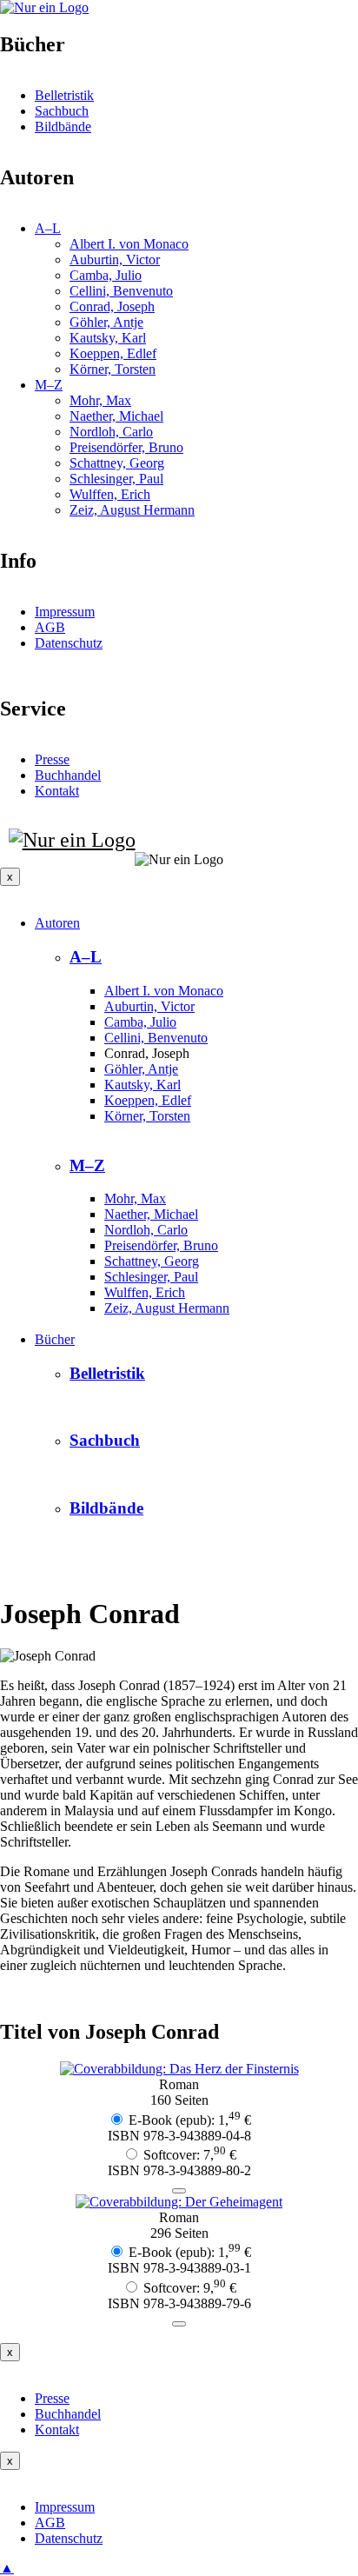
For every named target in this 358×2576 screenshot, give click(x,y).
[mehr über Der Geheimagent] (179, 2202)
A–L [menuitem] (48, 228)
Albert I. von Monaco (164, 991)
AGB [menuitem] (50, 2523)
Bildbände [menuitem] (63, 126)
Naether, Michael (151, 1214)
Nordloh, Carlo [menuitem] (111, 432)
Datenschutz (69, 643)
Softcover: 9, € (190, 2288)
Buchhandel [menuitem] (68, 775)
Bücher (55, 1339)
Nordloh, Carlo (146, 1230)
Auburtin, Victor (149, 1006)
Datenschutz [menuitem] (69, 2538)
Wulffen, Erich (145, 1292)
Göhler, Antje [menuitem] (106, 322)
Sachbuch (105, 1440)
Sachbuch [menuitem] (62, 111)
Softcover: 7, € (190, 2155)
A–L (86, 957)
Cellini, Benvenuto (156, 1038)
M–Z (87, 1165)
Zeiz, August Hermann (167, 1308)
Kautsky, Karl (143, 1085)
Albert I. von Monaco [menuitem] (129, 244)
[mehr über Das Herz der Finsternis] (179, 2069)
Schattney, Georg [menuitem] (117, 463)
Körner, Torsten (147, 1116)
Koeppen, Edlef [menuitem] (113, 353)
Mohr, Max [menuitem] (100, 400)
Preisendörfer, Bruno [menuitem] (126, 447)
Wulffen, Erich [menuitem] (110, 494)
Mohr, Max (135, 1198)
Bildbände (106, 1508)
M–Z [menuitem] (49, 385)
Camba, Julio (140, 1022)
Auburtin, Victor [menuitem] (115, 260)
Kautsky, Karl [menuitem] (108, 338)
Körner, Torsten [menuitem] (113, 369)
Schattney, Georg (152, 1261)
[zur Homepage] (68, 840)
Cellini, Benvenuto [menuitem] (121, 291)
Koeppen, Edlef (148, 1100)
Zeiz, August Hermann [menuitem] (132, 510)
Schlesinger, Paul (151, 1277)
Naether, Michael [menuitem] (116, 416)
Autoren (57, 923)
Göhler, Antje (141, 1069)
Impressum (65, 612)
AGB (50, 627)
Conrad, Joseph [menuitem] (112, 306)
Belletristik (107, 1373)
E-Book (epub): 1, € (190, 2120)
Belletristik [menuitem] (64, 95)
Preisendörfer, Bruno (161, 1245)
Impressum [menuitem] (65, 2507)
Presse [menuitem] (52, 759)
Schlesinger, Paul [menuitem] (116, 479)
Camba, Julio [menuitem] (106, 275)
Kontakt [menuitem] (57, 791)
